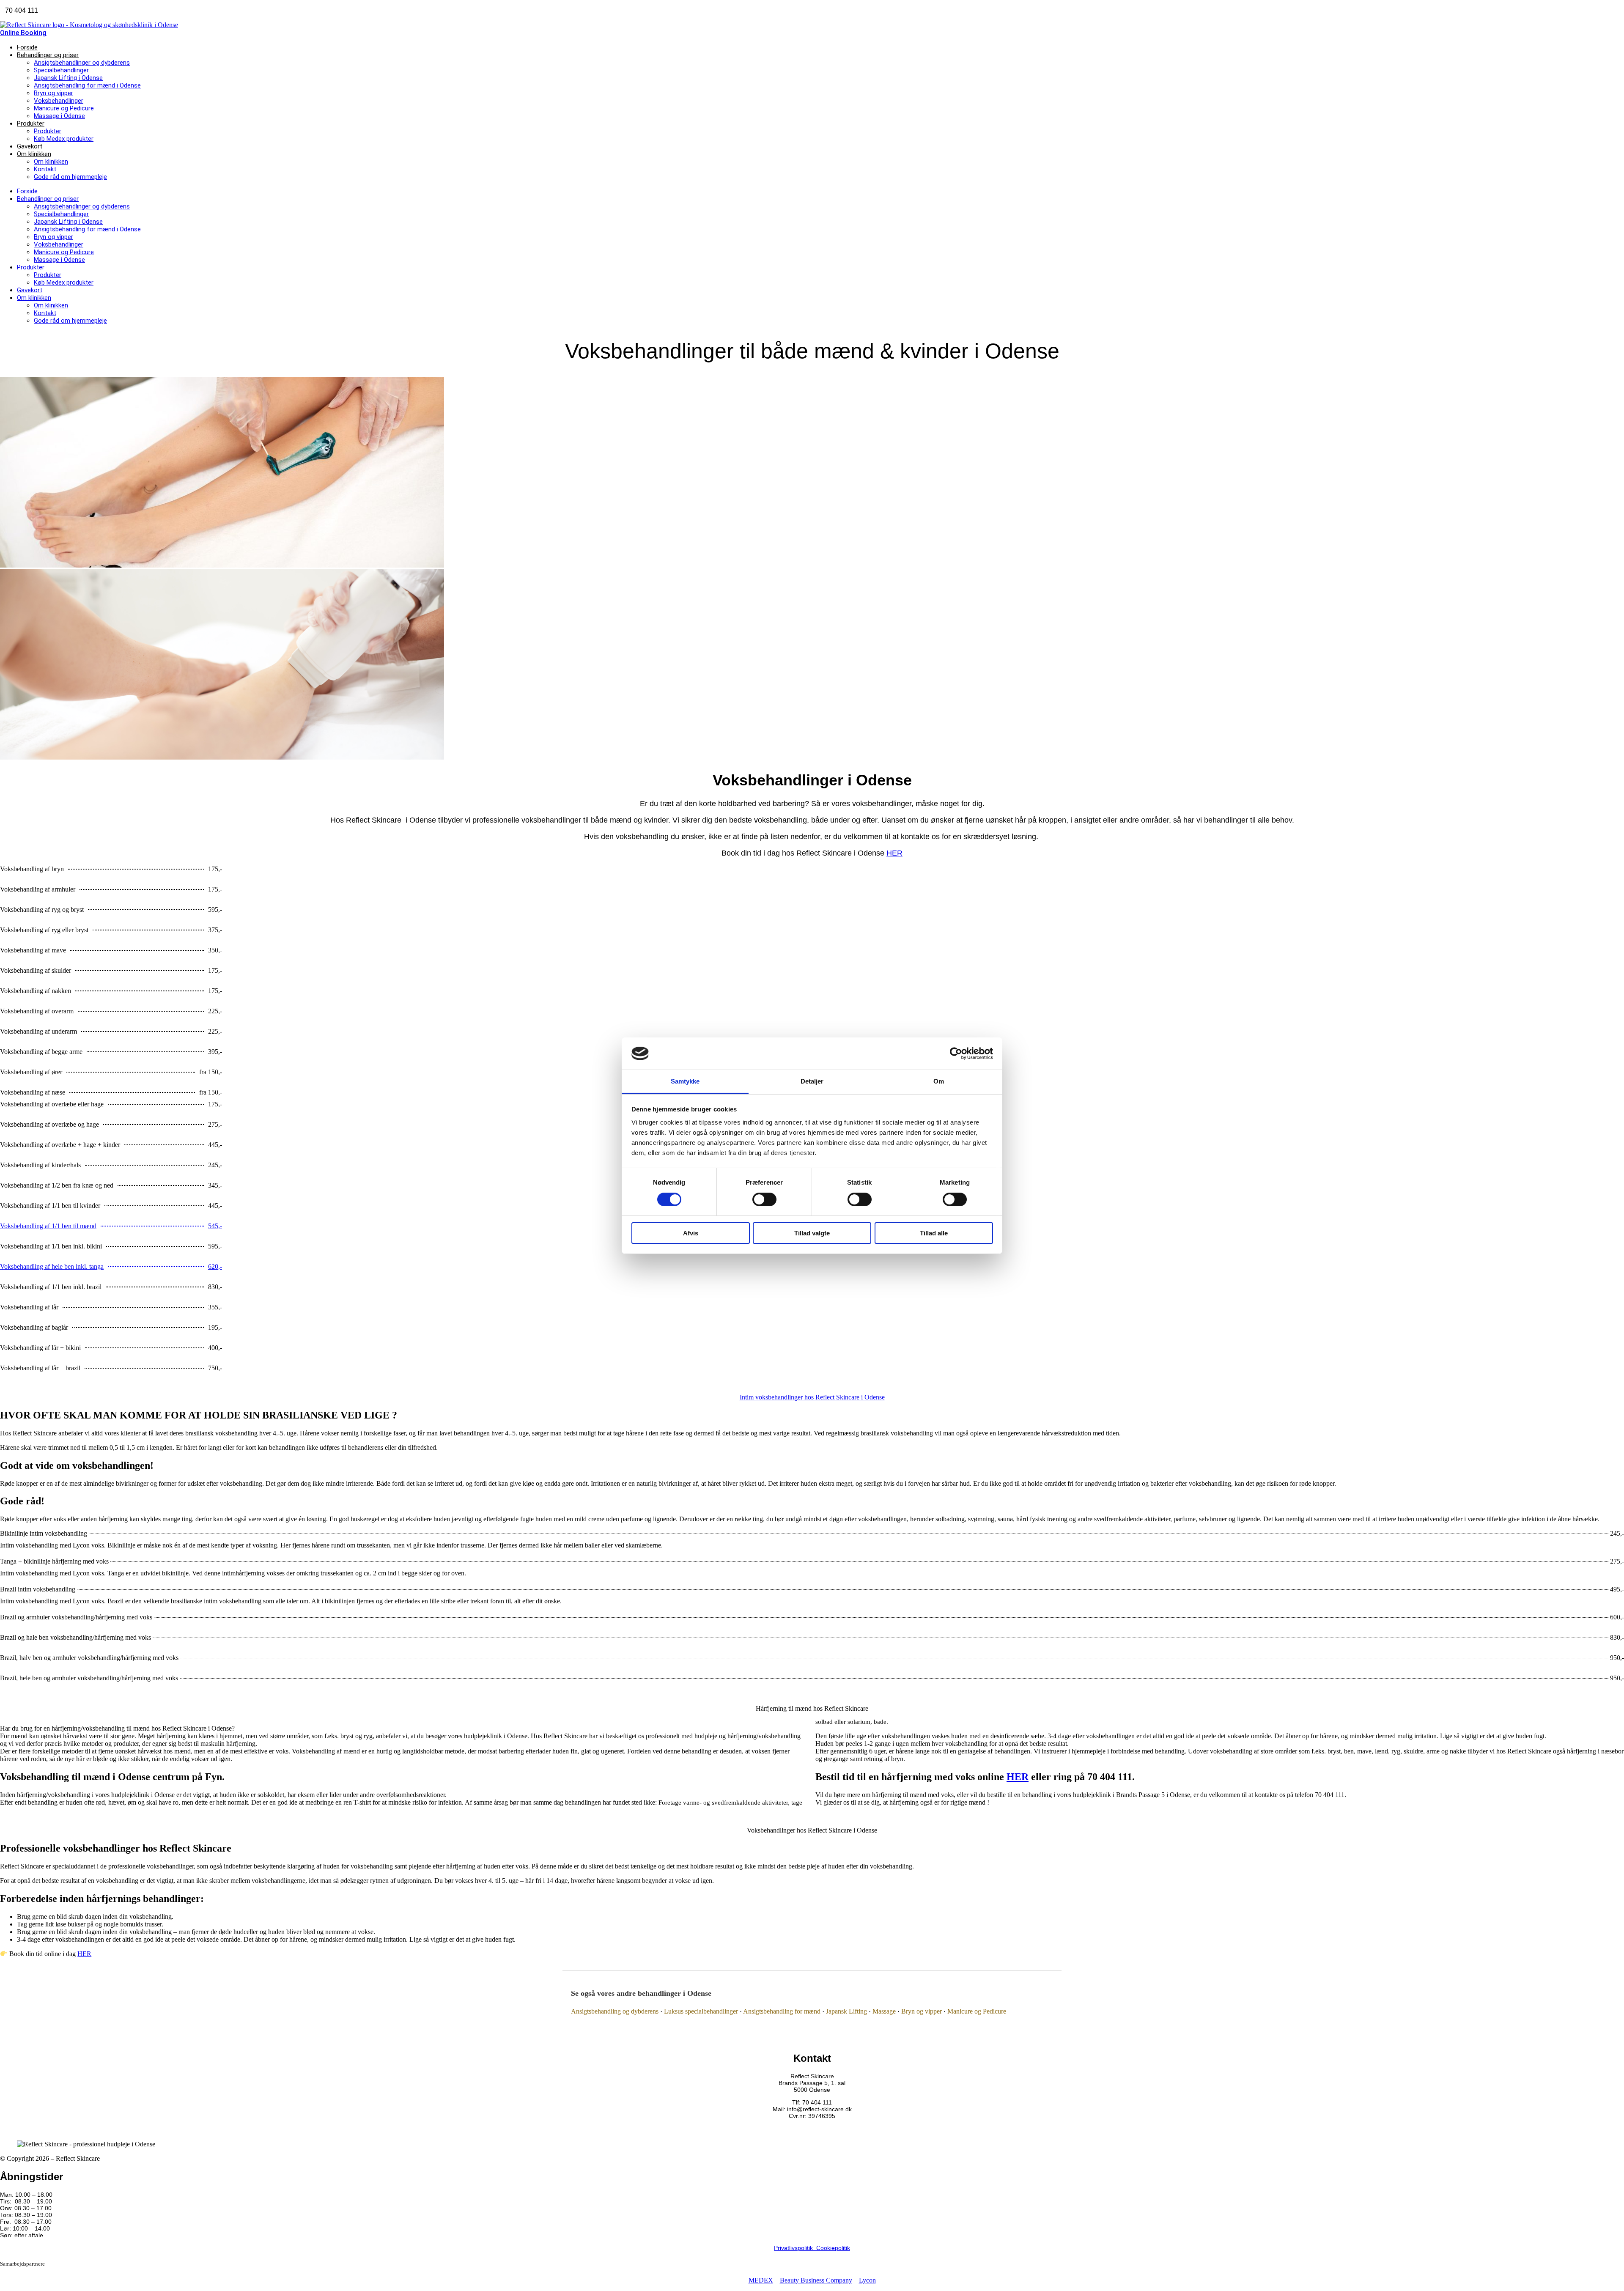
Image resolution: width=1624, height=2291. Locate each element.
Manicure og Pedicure (64, 108)
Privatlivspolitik (795, 2248)
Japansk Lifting (846, 2011)
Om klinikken (34, 154)
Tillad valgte (812, 1233)
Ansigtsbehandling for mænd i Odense (87, 85)
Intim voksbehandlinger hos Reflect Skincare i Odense (812, 1397)
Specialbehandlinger (61, 70)
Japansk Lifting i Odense (68, 78)
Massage (884, 2011)
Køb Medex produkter (64, 139)
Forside (27, 47)
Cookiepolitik (833, 2248)
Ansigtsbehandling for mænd (782, 2011)
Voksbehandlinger (59, 101)
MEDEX (761, 2280)
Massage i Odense (59, 116)
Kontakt (45, 169)
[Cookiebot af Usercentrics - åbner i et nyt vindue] (956, 1054)
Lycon (867, 2280)
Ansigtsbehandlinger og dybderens (82, 63)
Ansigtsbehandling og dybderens (615, 2011)
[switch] (764, 1199)
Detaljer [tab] (812, 1081)
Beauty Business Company (816, 2280)
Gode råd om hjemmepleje (70, 177)
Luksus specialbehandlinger (701, 2011)
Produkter (31, 123)
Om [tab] (939, 1081)
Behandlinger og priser (48, 55)
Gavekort (30, 146)
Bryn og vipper (53, 93)
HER (894, 853)
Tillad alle (934, 1233)
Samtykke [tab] (685, 1081)
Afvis (691, 1233)
